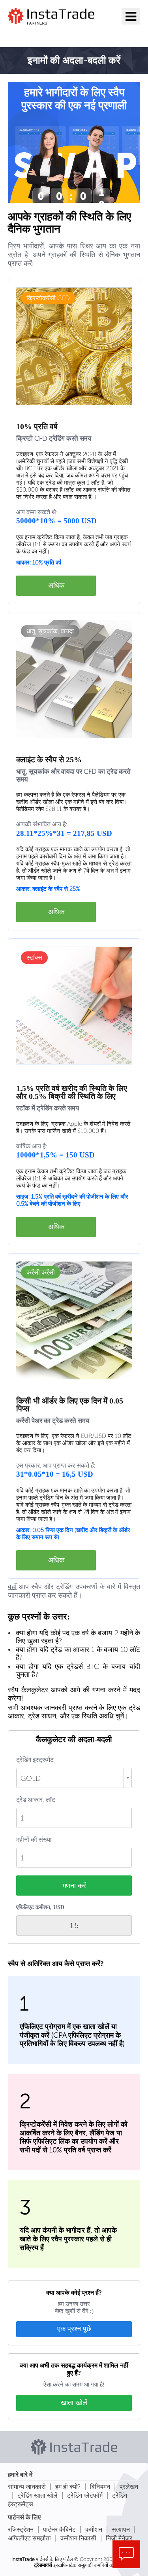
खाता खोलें (74, 2403)
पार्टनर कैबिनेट (59, 2530)
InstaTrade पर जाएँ (49, 34)
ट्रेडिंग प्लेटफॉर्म (85, 2495)
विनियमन (100, 2487)
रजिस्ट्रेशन (21, 2530)
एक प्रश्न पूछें (74, 2329)
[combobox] (74, 1778)
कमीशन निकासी (78, 2538)
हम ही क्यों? (68, 2487)
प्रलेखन (129, 2487)
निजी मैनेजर (119, 2538)
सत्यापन (121, 2530)
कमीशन (94, 2530)
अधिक (56, 585)
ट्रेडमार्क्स (43, 2565)
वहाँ (12, 1587)
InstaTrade (23, 2559)
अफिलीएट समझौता (29, 2538)
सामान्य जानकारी (27, 2487)
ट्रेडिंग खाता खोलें (37, 2495)
